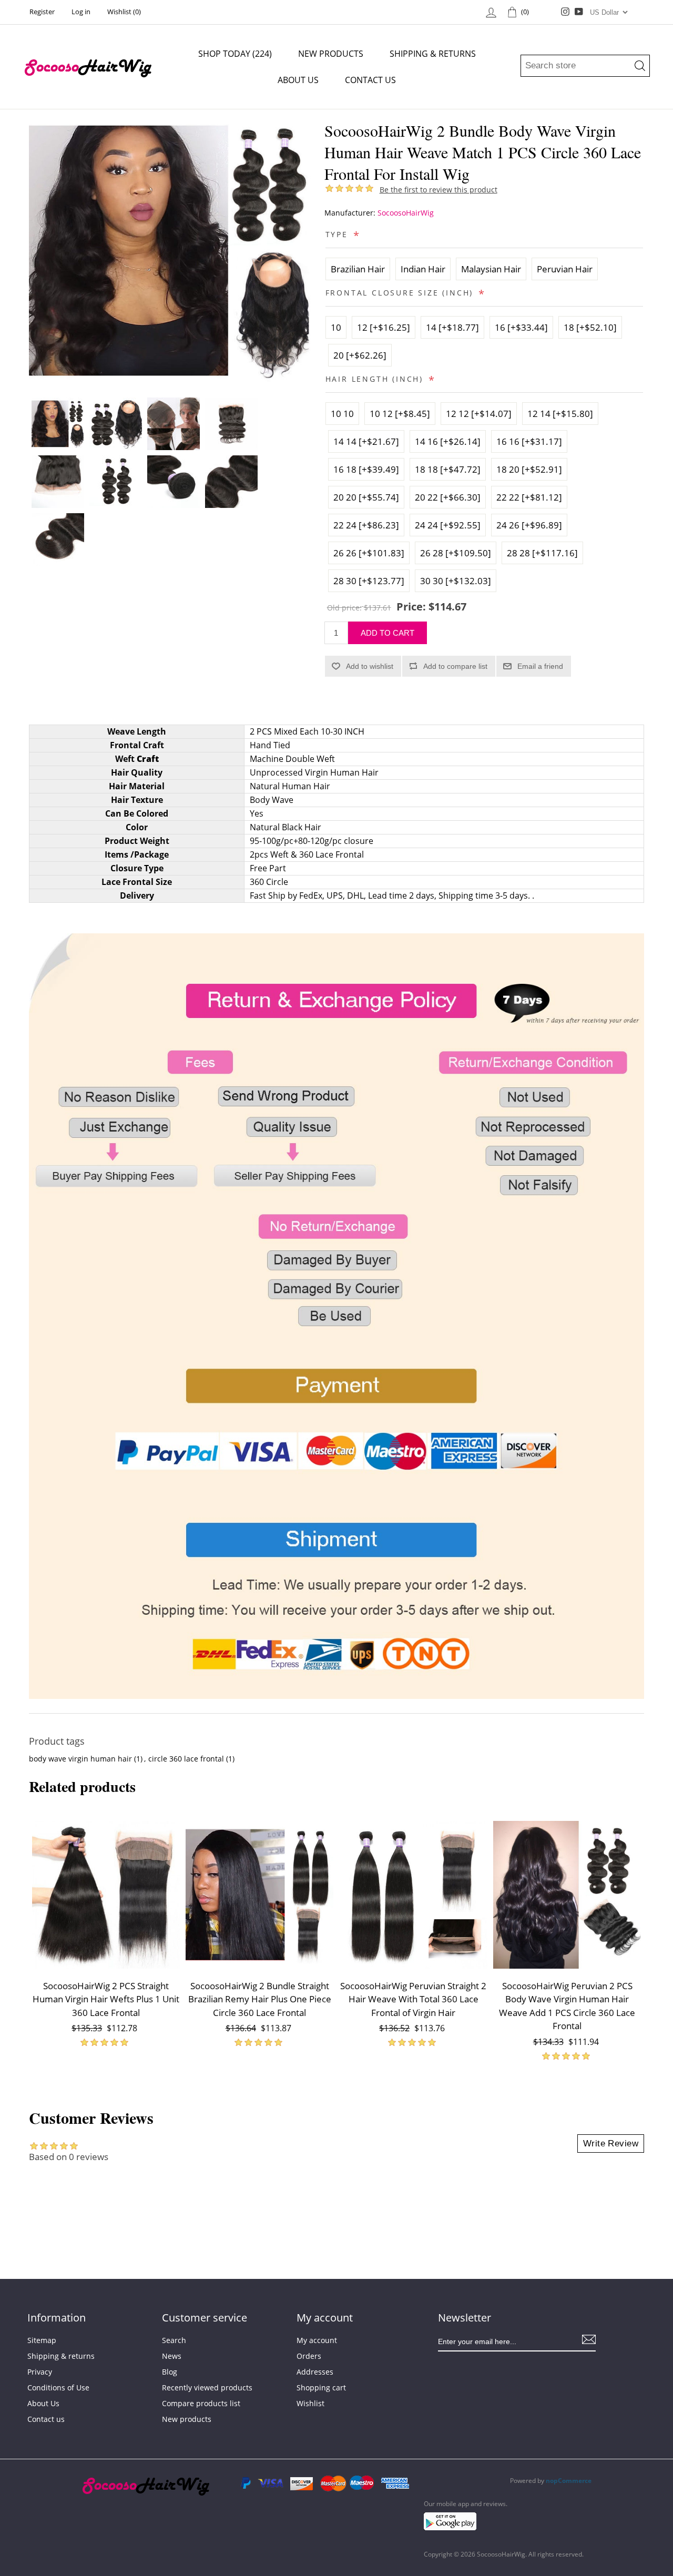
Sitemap (42, 2340)
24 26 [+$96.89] (529, 525)
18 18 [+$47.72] (448, 469)
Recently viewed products (207, 2387)
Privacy (40, 2372)
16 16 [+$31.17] (529, 441)
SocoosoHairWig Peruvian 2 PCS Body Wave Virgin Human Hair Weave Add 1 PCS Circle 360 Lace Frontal (567, 2006)
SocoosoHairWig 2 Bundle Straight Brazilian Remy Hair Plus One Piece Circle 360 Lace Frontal (260, 1999)
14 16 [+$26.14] (448, 441)
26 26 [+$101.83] (369, 553)
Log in (81, 12)
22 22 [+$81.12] (529, 497)
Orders (309, 2356)
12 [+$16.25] (384, 327)
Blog (170, 2372)
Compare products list (201, 2403)
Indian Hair (423, 269)
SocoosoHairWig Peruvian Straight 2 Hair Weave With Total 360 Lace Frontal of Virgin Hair (413, 1999)
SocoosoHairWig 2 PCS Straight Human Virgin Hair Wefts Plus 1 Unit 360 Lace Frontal (106, 1999)
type (339, 234)
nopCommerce (569, 2481)
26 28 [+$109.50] (456, 553)
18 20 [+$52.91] (529, 469)
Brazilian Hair (358, 269)
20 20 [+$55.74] (366, 497)
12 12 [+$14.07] (479, 414)
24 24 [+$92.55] (448, 525)
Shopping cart (321, 2387)
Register (42, 12)
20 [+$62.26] (360, 355)
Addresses (315, 2372)
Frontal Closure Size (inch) (401, 293)
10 (336, 327)
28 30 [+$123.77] (369, 581)
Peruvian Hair (565, 269)
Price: (411, 607)
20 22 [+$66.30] (448, 497)
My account (317, 2340)
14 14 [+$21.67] (366, 441)
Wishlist (310, 2403)
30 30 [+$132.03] (456, 581)
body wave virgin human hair (80, 1759)
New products (331, 54)
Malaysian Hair (491, 269)
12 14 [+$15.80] (560, 414)
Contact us (370, 80)
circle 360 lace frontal (186, 1759)
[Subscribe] (589, 2339)
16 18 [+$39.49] (366, 469)
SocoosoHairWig (406, 213)
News (172, 2356)
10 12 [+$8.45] (400, 414)
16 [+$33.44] (521, 327)
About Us (298, 80)
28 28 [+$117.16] (542, 553)
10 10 (342, 414)
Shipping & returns (433, 54)
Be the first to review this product (439, 190)
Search (174, 2340)
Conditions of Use (58, 2387)
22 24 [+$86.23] (366, 525)
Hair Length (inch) (376, 379)
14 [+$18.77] (452, 327)
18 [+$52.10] (590, 327)
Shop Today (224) (235, 54)
